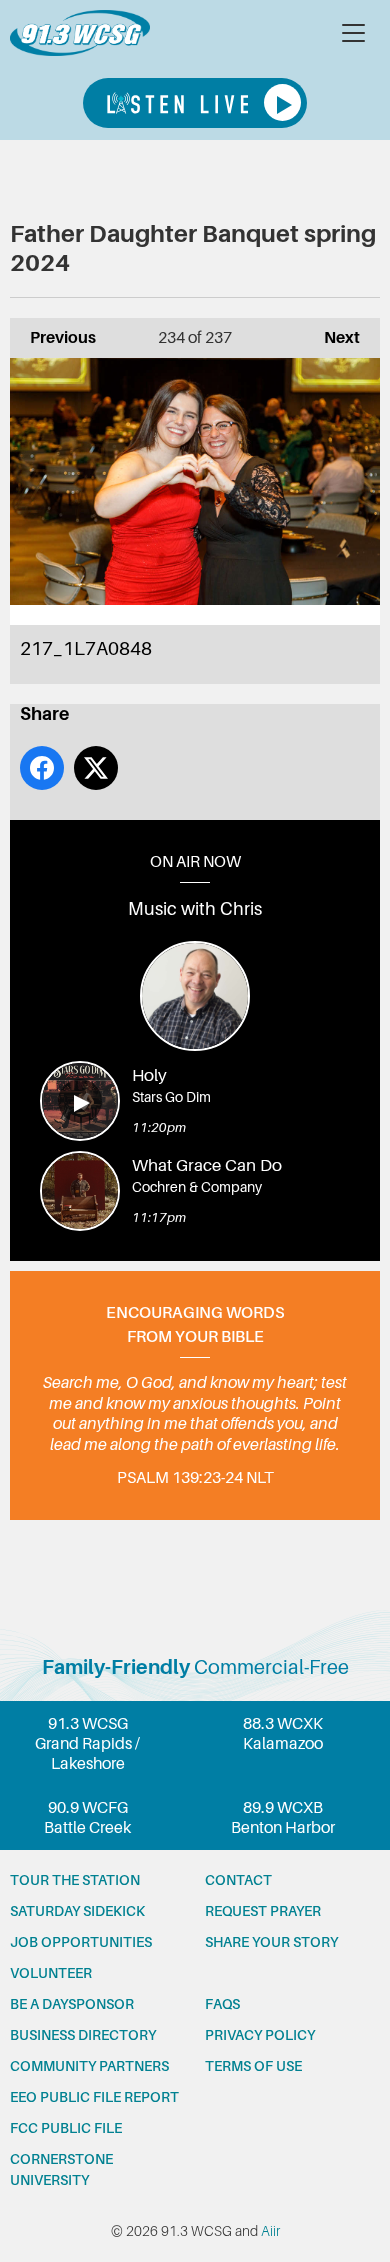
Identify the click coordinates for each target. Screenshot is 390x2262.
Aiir (270, 2231)
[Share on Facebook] (42, 768)
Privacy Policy (260, 2035)
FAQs (222, 2004)
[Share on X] (96, 768)
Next (332, 338)
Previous (53, 338)
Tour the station (75, 1880)
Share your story (271, 1942)
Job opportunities (81, 1942)
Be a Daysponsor (72, 2004)
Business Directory (83, 2035)
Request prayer (263, 1911)
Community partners (89, 2066)
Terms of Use (253, 2066)
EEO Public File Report (94, 2097)
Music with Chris (195, 909)
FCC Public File (66, 2128)
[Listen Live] (195, 103)
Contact (238, 1880)
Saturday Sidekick (77, 1911)
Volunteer (51, 1973)
